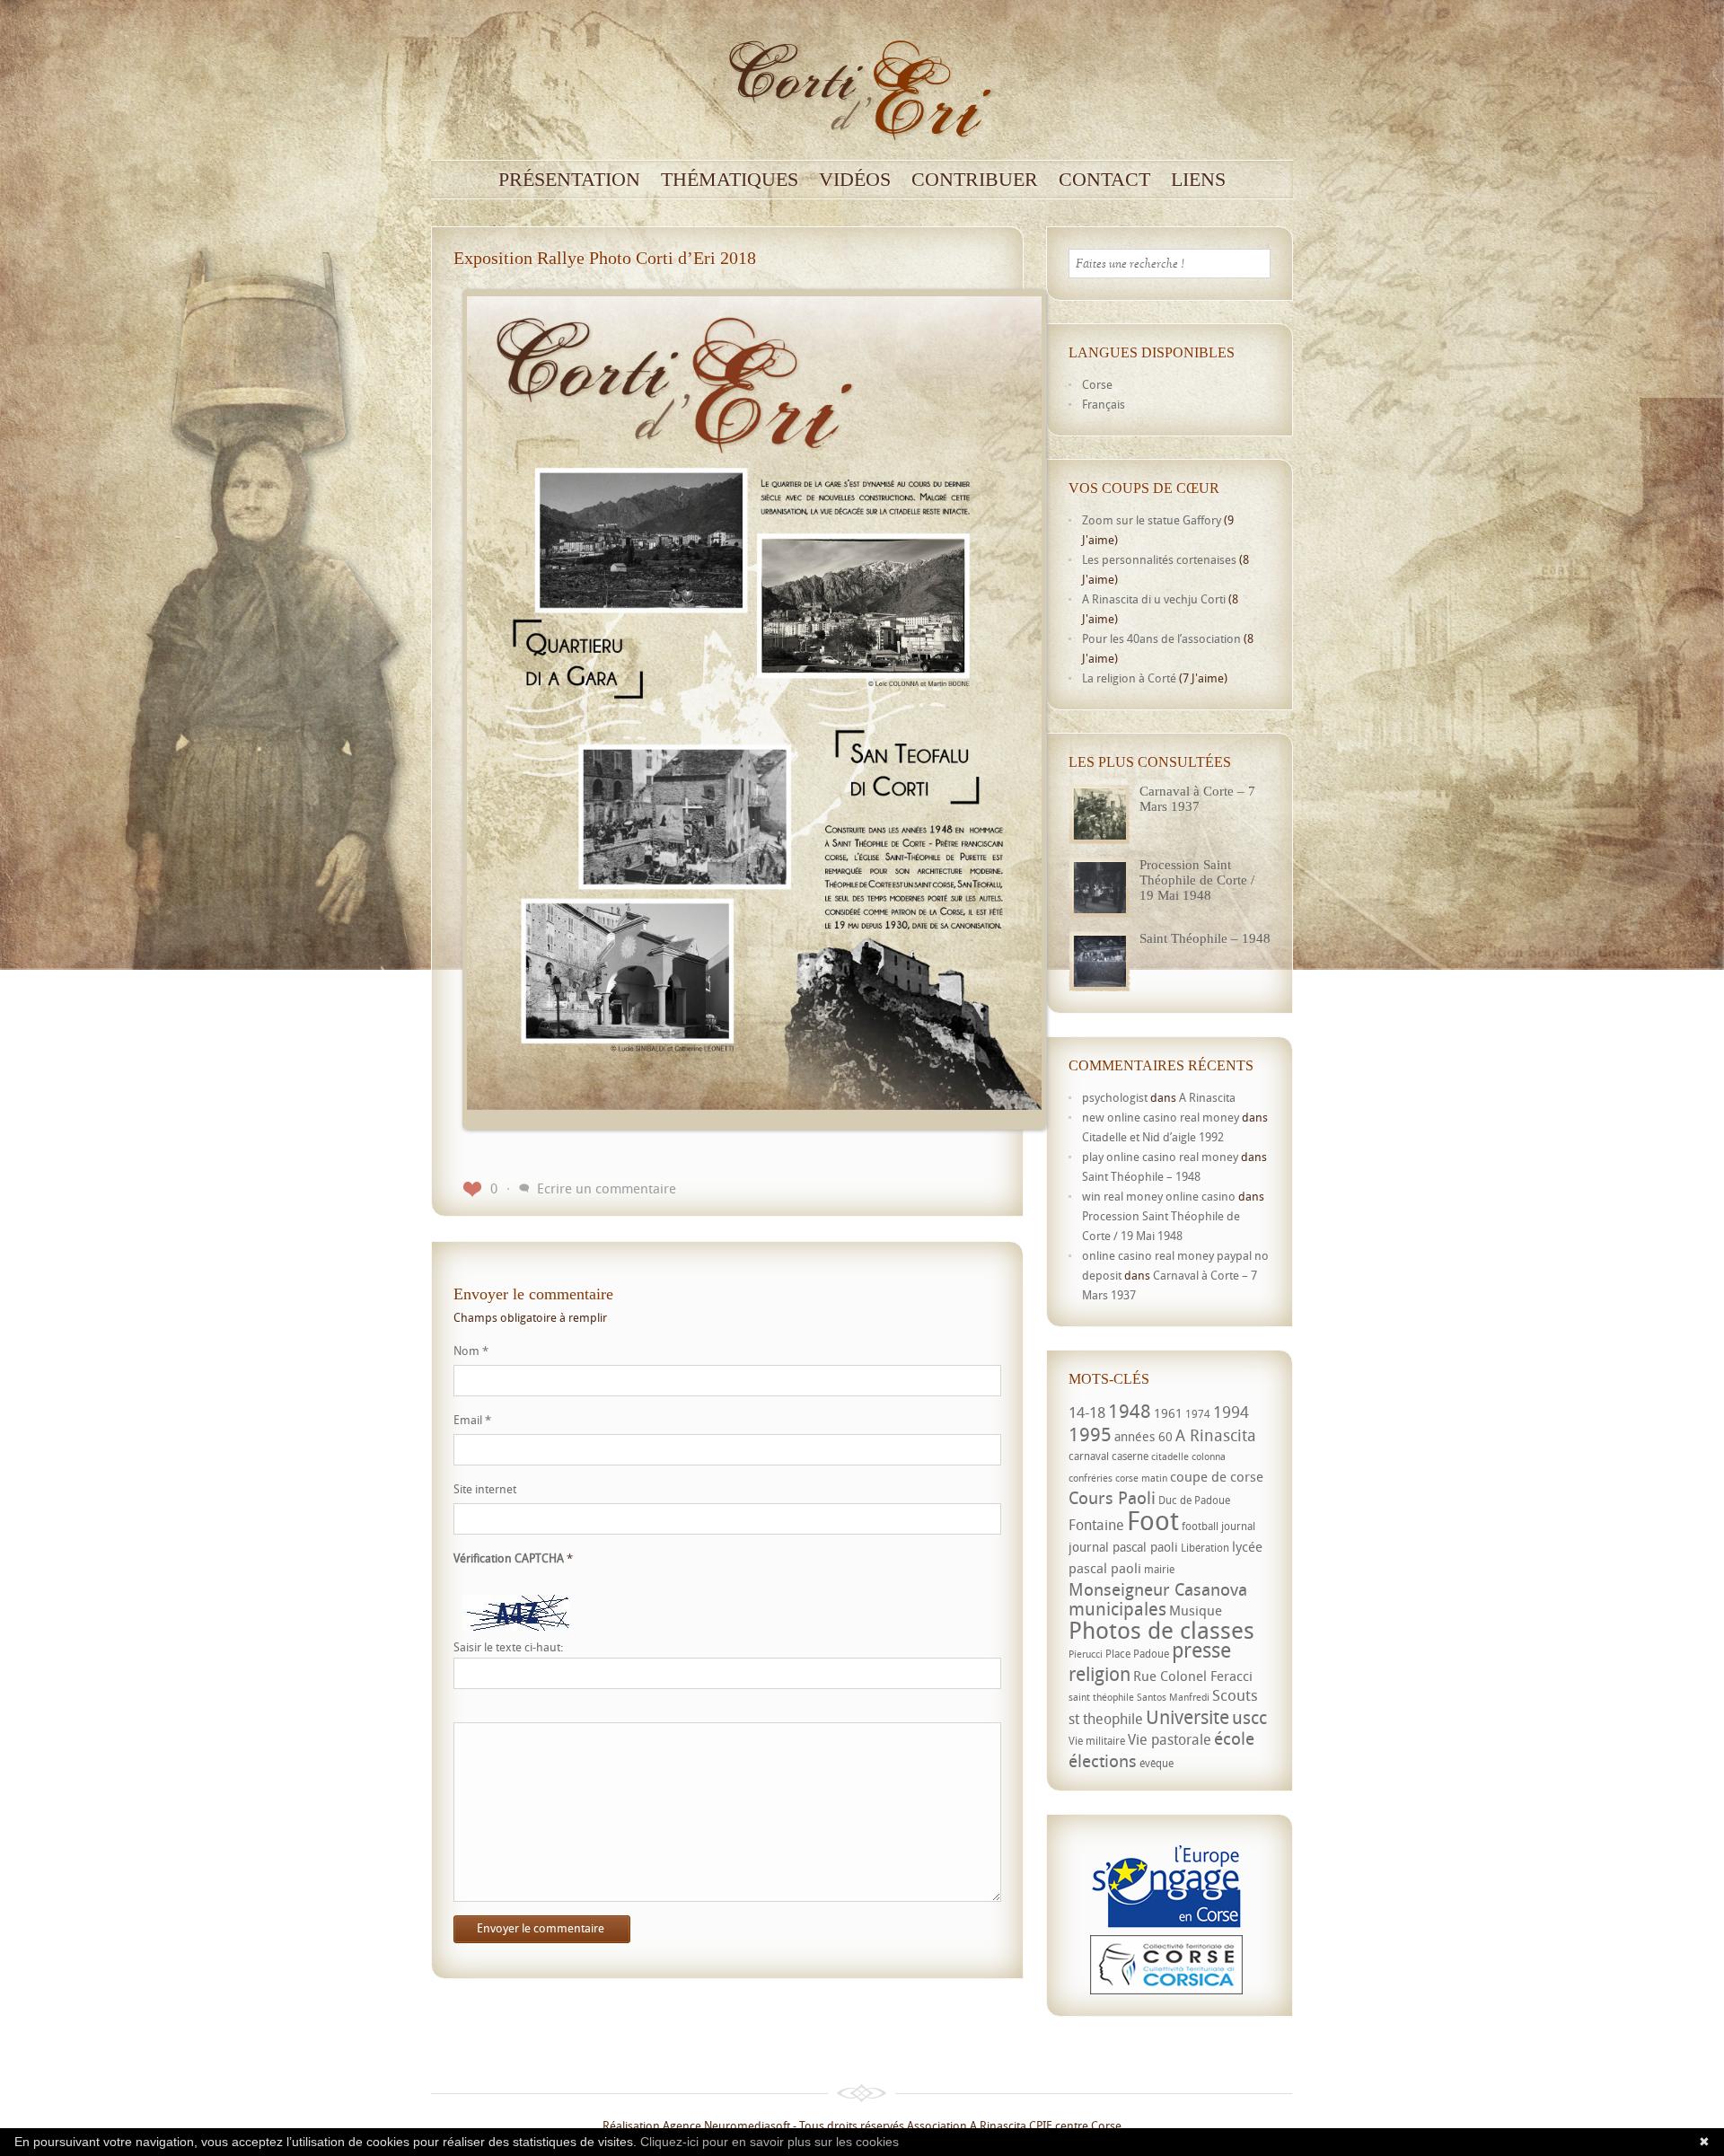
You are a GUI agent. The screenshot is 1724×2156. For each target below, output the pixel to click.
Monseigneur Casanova (1158, 1589)
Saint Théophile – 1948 (1205, 938)
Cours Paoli (1112, 1497)
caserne (1130, 1456)
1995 (1090, 1434)
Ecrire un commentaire (607, 1188)
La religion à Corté (1129, 678)
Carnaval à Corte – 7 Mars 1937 (1197, 799)
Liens (1198, 180)
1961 (1168, 1413)
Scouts (1235, 1695)
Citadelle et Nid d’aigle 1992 (1153, 1137)
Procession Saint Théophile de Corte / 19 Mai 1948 (1197, 880)
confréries (1091, 1478)
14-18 (1087, 1412)
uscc (1249, 1717)
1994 (1231, 1412)
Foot (1153, 1520)
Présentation (569, 180)
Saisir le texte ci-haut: (508, 1647)
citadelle (1170, 1456)
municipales (1117, 1609)
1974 (1198, 1414)
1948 (1130, 1411)
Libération (1205, 1548)
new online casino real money (1161, 1117)
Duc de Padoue (1194, 1500)
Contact (1104, 180)
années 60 (1143, 1436)
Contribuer (975, 180)
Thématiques (730, 180)
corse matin (1141, 1478)
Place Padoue (1137, 1654)
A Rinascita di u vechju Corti (1154, 599)
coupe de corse (1217, 1476)
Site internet (485, 1489)
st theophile (1106, 1719)
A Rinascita (1207, 1097)
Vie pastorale (1170, 1739)
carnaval (1089, 1456)
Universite (1187, 1717)
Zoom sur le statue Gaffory (1152, 520)
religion (1099, 1674)
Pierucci (1086, 1654)
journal (1238, 1526)
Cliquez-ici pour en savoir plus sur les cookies (770, 2142)
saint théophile (1101, 1697)
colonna (1209, 1456)
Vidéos (855, 180)
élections (1103, 1761)
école (1234, 1738)
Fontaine (1096, 1525)
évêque (1157, 1763)
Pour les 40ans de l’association (1161, 638)
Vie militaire (1097, 1741)
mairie (1159, 1569)
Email (472, 1420)
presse (1201, 1650)
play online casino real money (1160, 1157)
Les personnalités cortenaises (1159, 559)
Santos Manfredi (1173, 1697)
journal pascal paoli (1123, 1547)
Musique (1196, 1610)
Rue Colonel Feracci (1193, 1676)
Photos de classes (1161, 1630)
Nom (471, 1351)
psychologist (1115, 1097)
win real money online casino (1159, 1196)
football (1200, 1526)
